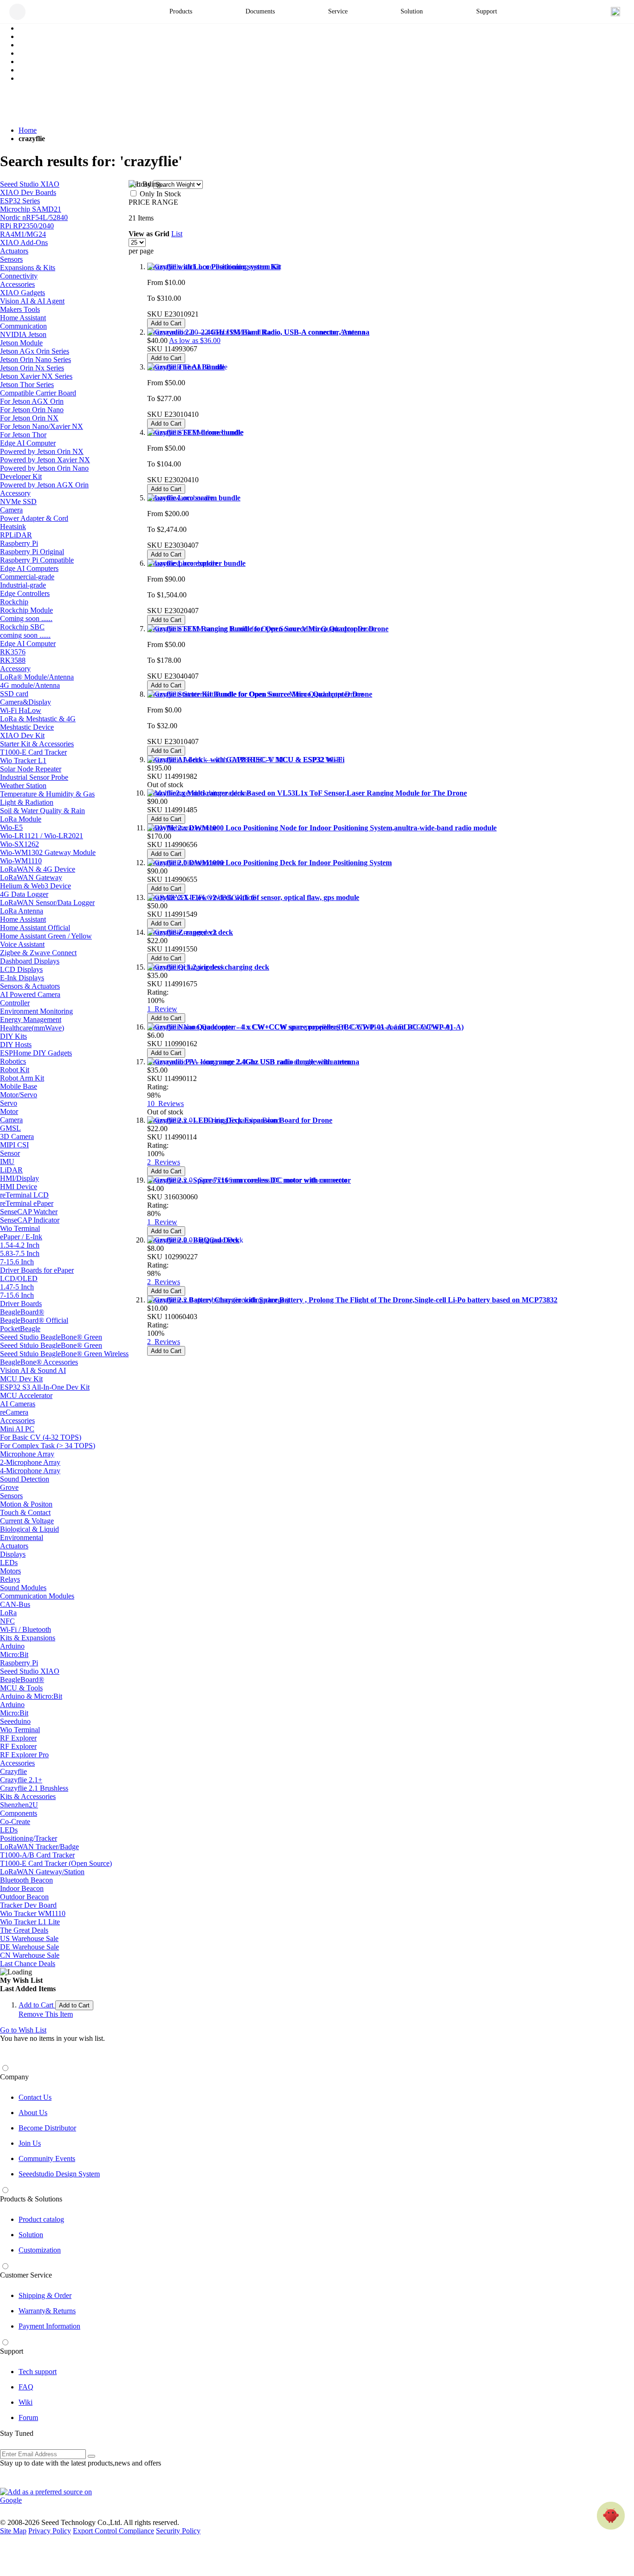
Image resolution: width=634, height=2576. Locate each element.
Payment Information (49, 2326)
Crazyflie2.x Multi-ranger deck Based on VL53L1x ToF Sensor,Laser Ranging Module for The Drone (307, 793)
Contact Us (35, 2097)
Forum (28, 2417)
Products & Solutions (31, 2199)
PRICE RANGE (153, 202)
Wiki (26, 2402)
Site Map (13, 2531)
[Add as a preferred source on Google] (51, 2496)
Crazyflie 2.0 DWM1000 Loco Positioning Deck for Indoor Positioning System (269, 863)
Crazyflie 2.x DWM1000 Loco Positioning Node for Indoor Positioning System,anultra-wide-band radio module (322, 828)
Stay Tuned (17, 2433)
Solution (31, 2235)
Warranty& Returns (47, 2311)
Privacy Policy (50, 2531)
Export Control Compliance (113, 2531)
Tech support (38, 2372)
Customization (40, 2250)
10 (165, 1104)
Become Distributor (47, 2128)
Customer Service (26, 2275)
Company (14, 2077)
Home (28, 130)
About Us (33, 2113)
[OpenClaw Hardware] (611, 2516)
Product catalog (41, 2219)
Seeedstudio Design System (59, 2174)
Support (12, 2351)
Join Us (30, 2143)
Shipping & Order (45, 2295)
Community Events (47, 2159)
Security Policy (178, 2531)
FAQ (26, 2387)
